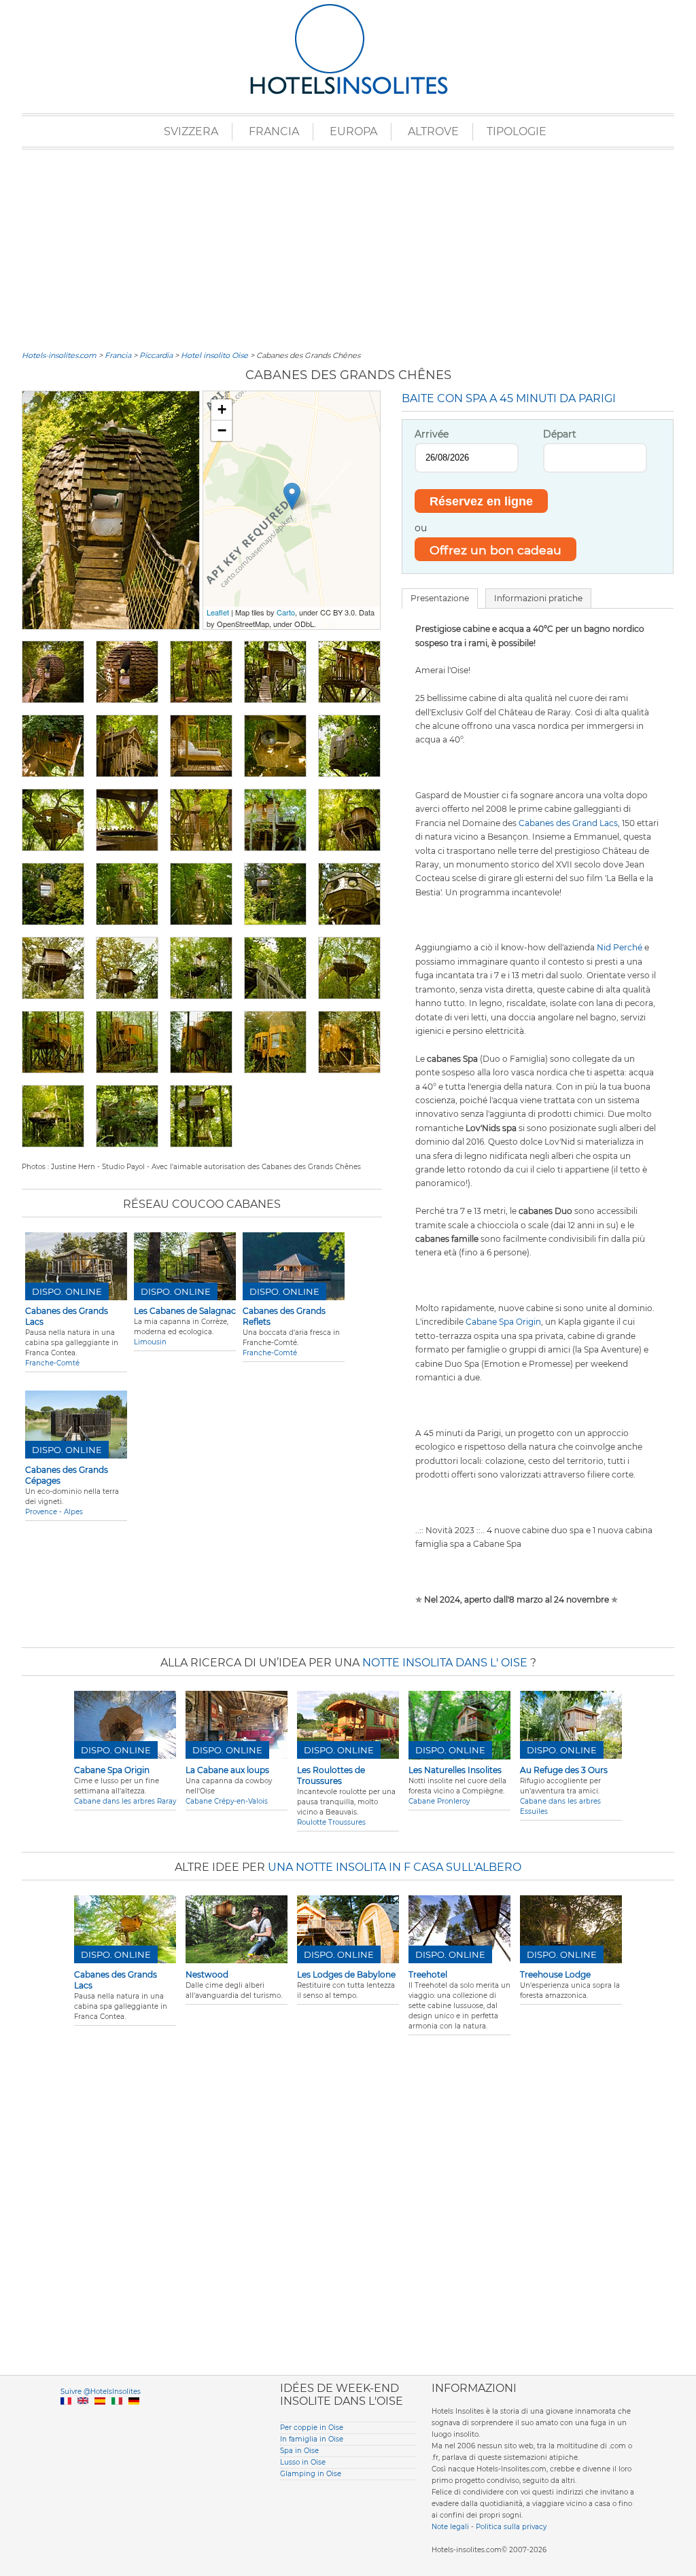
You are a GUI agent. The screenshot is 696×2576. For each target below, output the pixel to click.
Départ (560, 434)
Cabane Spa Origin (503, 1322)
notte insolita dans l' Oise (445, 1663)
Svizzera (191, 131)
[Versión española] (100, 2417)
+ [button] (222, 409)
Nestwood (207, 1974)
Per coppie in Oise (312, 2428)
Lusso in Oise (303, 2462)
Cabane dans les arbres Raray (125, 1801)
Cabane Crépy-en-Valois (227, 1801)
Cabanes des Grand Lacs (568, 823)
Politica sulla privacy (511, 2527)
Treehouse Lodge (555, 1974)
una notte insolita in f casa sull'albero (395, 1867)
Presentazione (440, 598)
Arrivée (432, 434)
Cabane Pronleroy (439, 1801)
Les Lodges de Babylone (346, 1974)
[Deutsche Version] (134, 2417)
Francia (274, 131)
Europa (353, 131)
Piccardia (156, 355)
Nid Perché (620, 947)
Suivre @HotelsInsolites (101, 2392)
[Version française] (66, 2417)
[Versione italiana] (117, 2417)
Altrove (433, 131)
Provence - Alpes (54, 1512)
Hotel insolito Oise (214, 355)
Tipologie (517, 131)
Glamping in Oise (311, 2474)
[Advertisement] (348, 248)
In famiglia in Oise (312, 2439)
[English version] (83, 2417)
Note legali (450, 2527)
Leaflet (218, 612)
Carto (286, 612)
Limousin (150, 1342)
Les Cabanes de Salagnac (185, 1311)
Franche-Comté (52, 1363)
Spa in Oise (299, 2451)
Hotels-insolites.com (59, 355)
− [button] (222, 430)
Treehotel (428, 1974)
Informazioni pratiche (538, 598)
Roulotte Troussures (331, 1822)
